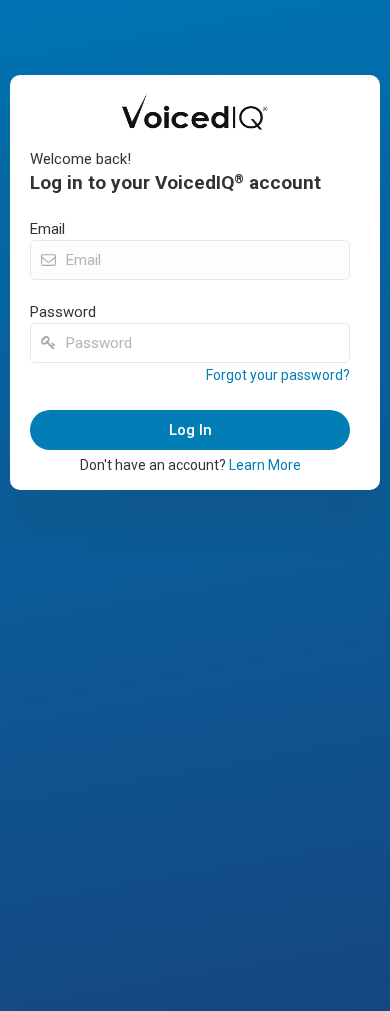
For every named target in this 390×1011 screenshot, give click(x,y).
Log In (190, 430)
